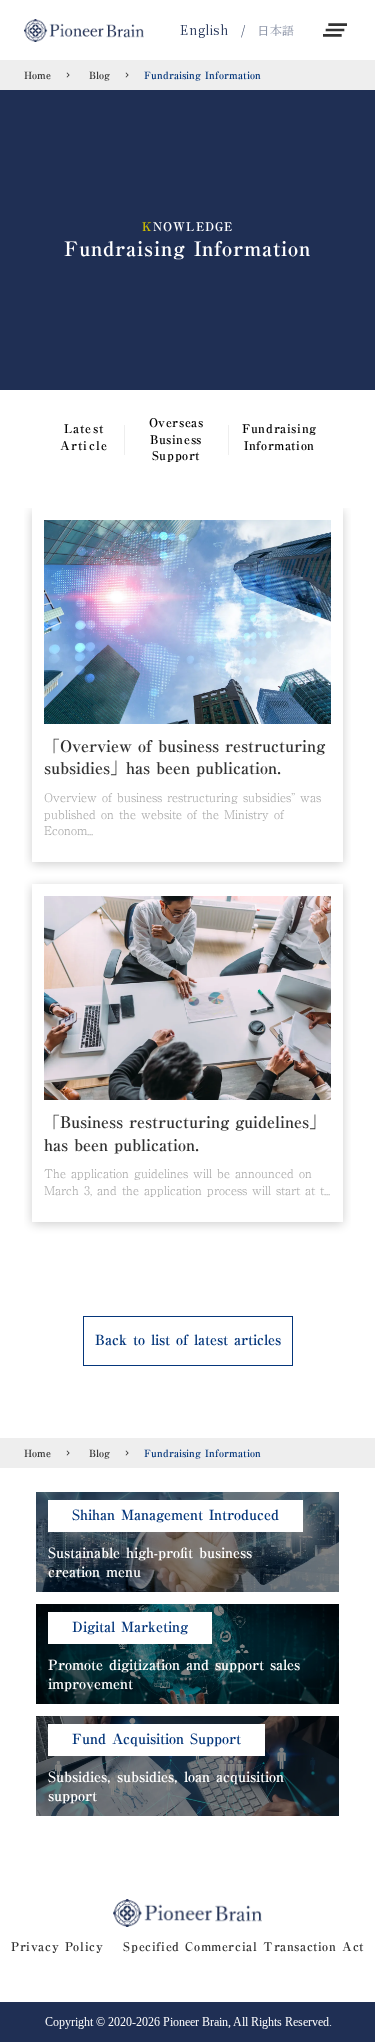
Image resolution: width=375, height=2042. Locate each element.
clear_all (335, 30)
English (204, 30)
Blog (97, 75)
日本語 (276, 30)
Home (37, 75)
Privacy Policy (57, 1946)
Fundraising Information (202, 75)
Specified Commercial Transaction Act (243, 1946)
